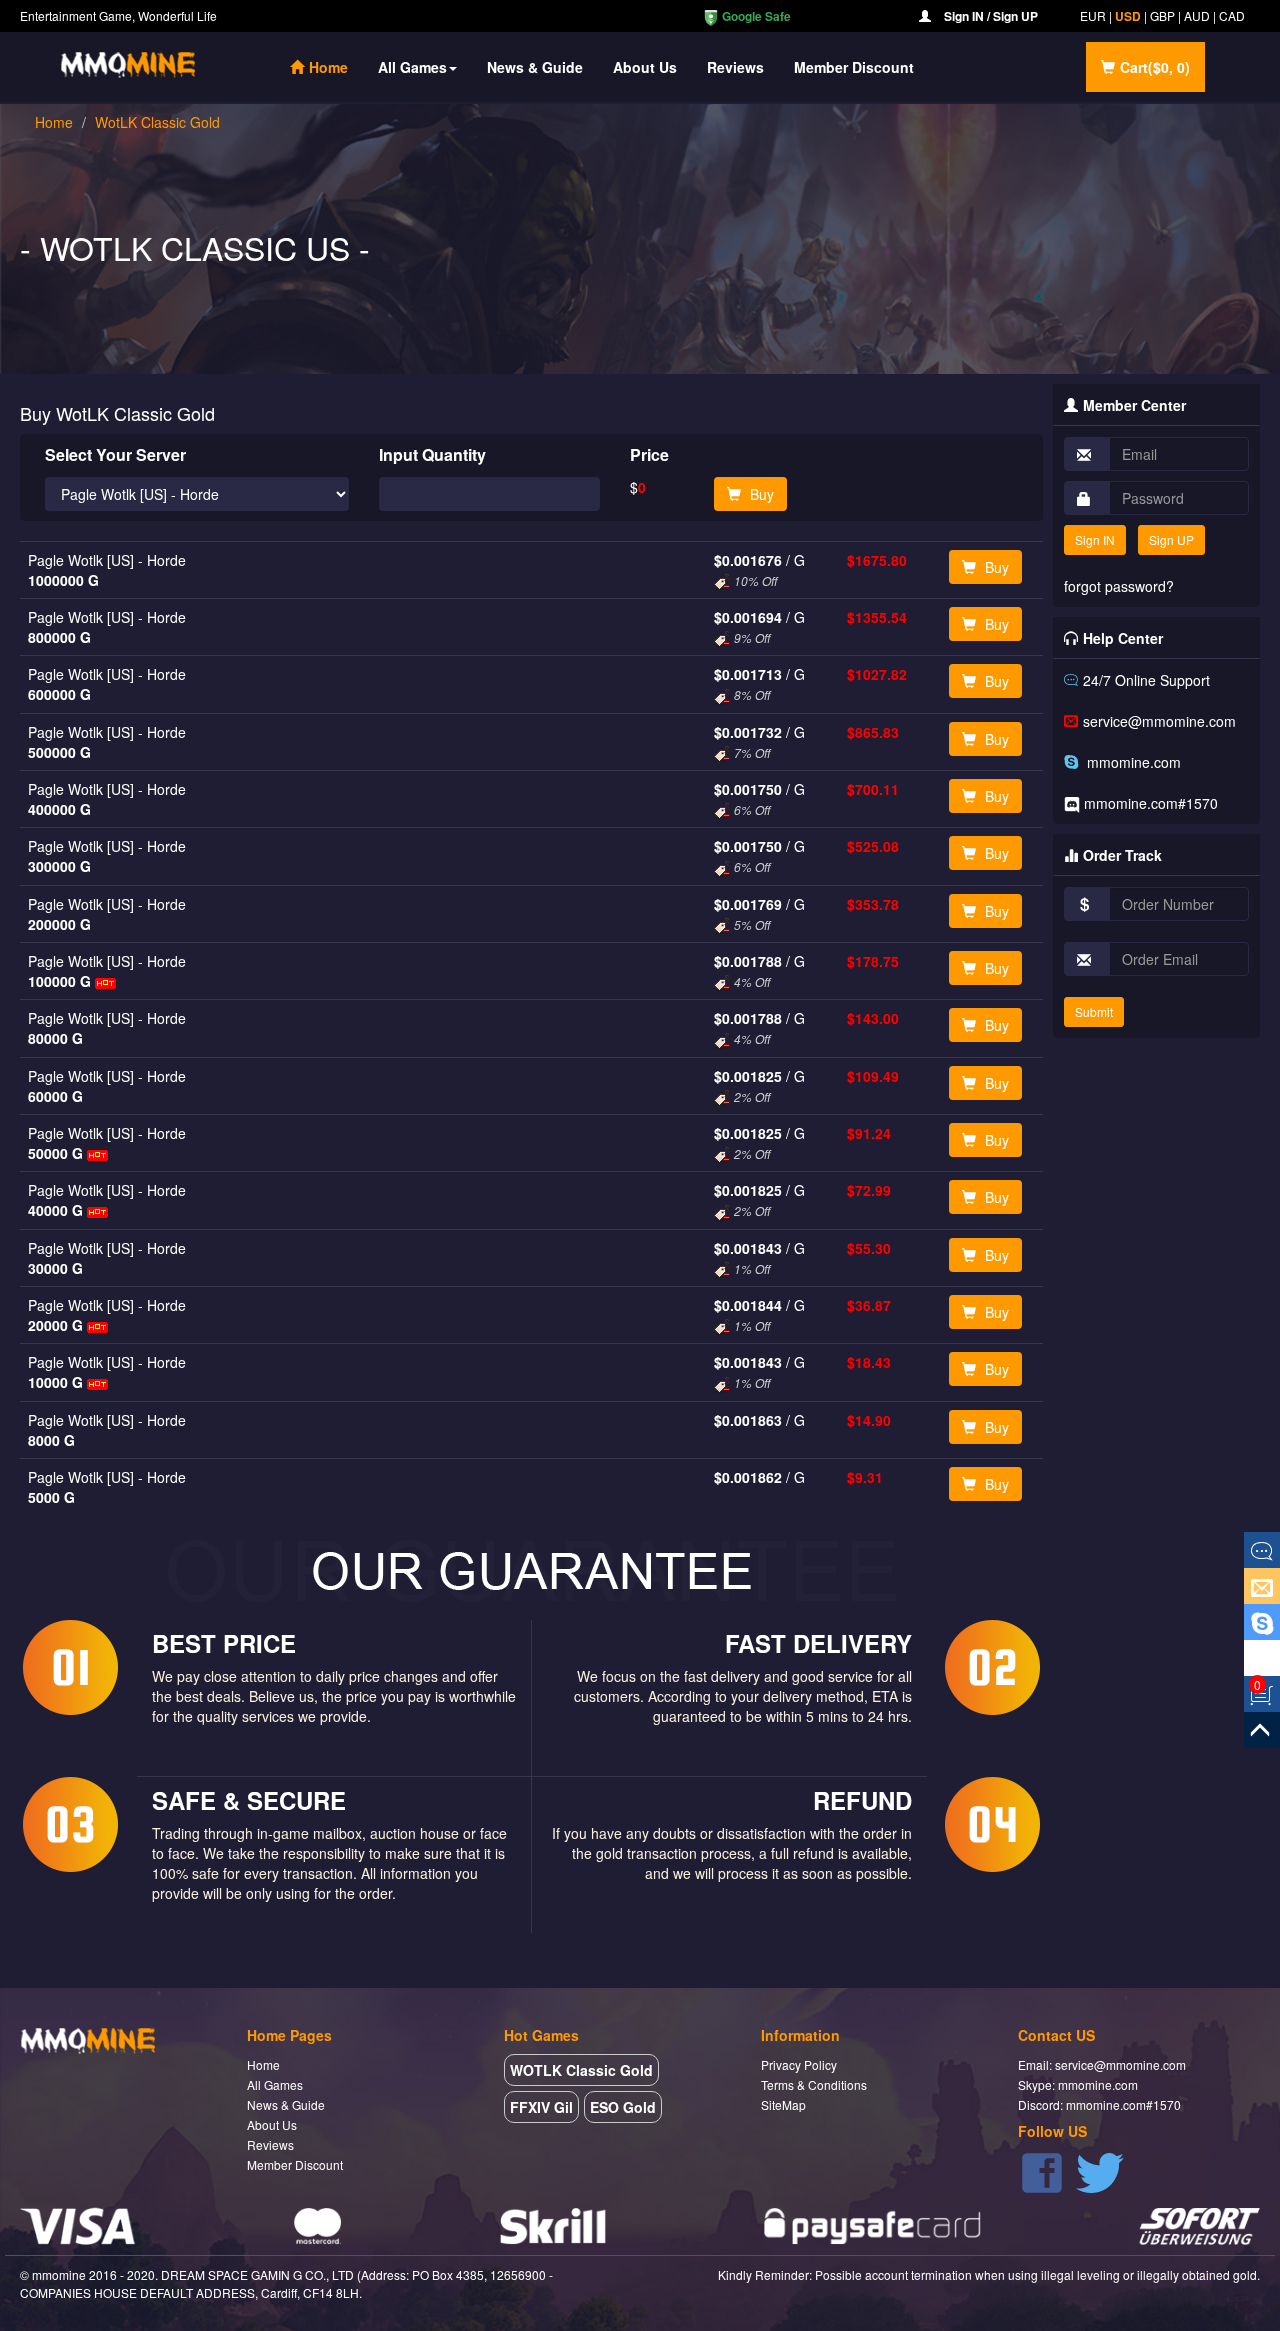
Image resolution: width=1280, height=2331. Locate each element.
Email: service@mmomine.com (1102, 2064)
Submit (1094, 1011)
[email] (1262, 1586)
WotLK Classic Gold (157, 122)
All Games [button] (412, 67)
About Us (645, 67)
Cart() (1155, 67)
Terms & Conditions (814, 2084)
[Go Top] (1262, 1730)
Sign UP (1171, 539)
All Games (275, 2084)
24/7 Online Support (1146, 680)
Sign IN (1095, 539)
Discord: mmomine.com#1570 (1099, 2104)
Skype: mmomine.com (1078, 2084)
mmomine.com (1132, 762)
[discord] (1262, 1658)
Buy (760, 494)
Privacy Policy (799, 2064)
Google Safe (755, 16)
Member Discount (854, 67)
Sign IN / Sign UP (991, 16)
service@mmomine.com (1159, 721)
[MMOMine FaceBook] (1042, 2170)
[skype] (1262, 1622)
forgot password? (1119, 586)
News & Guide (535, 67)
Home (336, 66)
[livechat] (1262, 1550)
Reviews (735, 67)
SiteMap (783, 2104)
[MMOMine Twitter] (1100, 2170)
